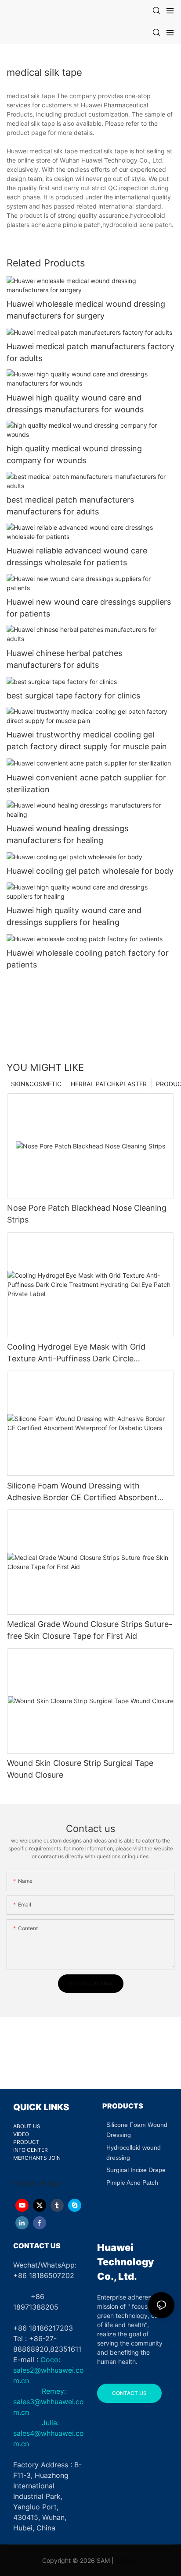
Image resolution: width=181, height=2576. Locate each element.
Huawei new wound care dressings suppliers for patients (89, 608)
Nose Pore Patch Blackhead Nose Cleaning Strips (87, 1214)
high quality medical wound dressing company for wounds (74, 454)
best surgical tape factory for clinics (73, 696)
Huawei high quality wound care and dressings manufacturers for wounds (75, 404)
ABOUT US (27, 2126)
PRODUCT (26, 2142)
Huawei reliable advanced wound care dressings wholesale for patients (77, 556)
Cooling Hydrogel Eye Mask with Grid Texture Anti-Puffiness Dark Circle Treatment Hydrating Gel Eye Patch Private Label (87, 1353)
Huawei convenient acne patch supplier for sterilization (86, 783)
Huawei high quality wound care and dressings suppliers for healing (74, 916)
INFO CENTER (31, 2150)
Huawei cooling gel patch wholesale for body (90, 871)
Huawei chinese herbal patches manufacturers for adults (64, 659)
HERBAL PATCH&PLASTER (109, 1084)
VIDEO (21, 2134)
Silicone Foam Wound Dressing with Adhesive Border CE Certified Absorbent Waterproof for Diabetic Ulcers (82, 1492)
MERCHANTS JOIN (37, 2158)
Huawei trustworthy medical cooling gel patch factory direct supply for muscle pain (87, 741)
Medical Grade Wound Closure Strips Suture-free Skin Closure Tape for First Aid (90, 1630)
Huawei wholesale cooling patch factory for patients (88, 959)
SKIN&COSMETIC (36, 1084)
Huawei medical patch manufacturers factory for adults (90, 352)
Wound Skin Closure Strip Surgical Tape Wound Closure (80, 1769)
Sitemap (127, 2560)
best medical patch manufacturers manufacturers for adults (70, 506)
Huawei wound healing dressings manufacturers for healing (67, 834)
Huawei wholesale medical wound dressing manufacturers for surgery (86, 310)
